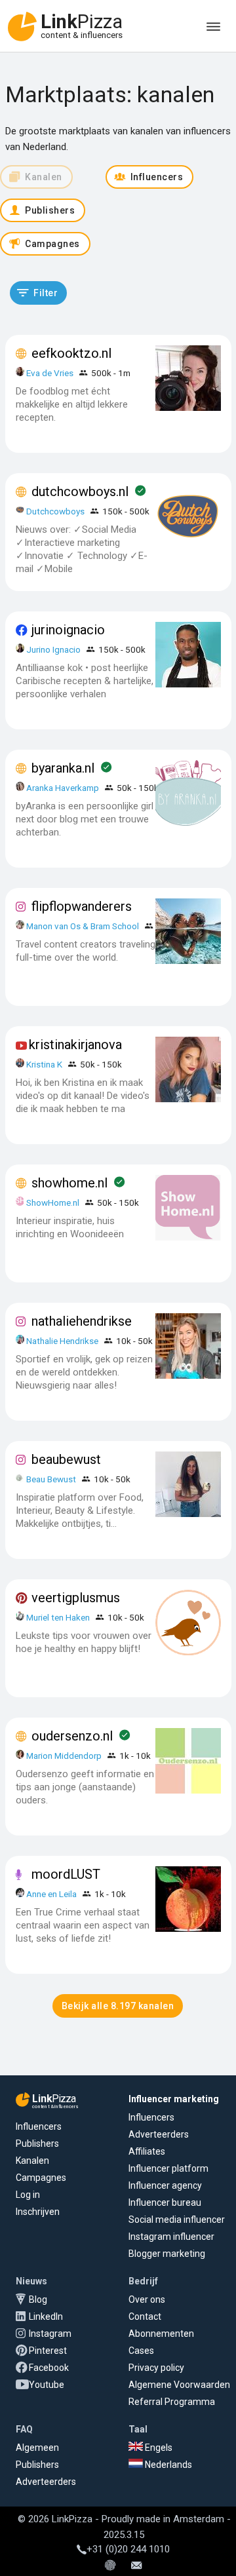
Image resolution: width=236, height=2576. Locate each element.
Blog (38, 2299)
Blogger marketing (167, 2254)
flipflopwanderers (82, 906)
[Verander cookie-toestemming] (110, 2566)
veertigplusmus (76, 1598)
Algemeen (37, 2448)
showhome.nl (69, 1183)
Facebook (49, 2368)
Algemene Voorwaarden (179, 2385)
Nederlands (167, 2465)
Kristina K (44, 1064)
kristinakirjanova (75, 1045)
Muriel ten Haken (58, 1617)
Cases (141, 2351)
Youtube (47, 2385)
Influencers (39, 2126)
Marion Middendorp (64, 1756)
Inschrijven (38, 2212)
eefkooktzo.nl (71, 353)
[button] (38, 293)
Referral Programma (172, 2402)
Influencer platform (168, 2168)
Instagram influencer (171, 2237)
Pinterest (48, 2351)
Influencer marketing (174, 2099)
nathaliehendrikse (82, 1321)
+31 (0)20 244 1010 (128, 2549)
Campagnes (41, 2178)
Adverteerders (159, 2134)
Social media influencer (177, 2220)
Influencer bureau (165, 2202)
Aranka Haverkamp (63, 788)
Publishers (37, 2143)
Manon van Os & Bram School (83, 926)
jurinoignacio (68, 630)
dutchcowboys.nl (80, 491)
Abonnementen (161, 2334)
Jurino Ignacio (53, 649)
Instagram (50, 2334)
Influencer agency (165, 2185)
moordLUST (66, 1874)
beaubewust (66, 1459)
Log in (28, 2195)
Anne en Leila (52, 1894)
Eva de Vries (50, 373)
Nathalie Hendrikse (62, 1341)
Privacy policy (156, 2368)
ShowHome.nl (53, 1202)
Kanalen (32, 2161)
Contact (145, 2316)
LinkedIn (46, 2316)
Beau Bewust (51, 1479)
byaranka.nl (63, 768)
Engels (158, 2448)
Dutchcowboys (55, 511)
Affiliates (147, 2151)
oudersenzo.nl (72, 1736)
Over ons (147, 2299)
